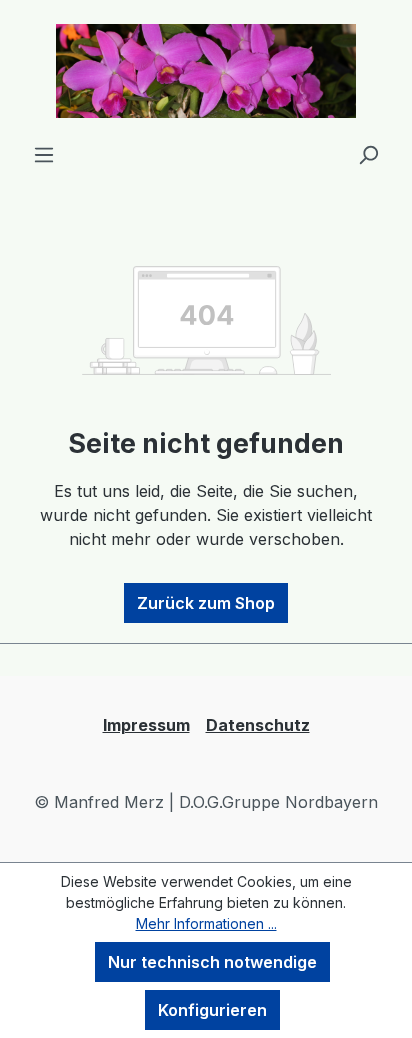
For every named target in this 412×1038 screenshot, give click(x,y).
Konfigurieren (212, 1010)
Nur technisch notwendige (212, 962)
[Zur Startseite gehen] (206, 71)
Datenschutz (258, 725)
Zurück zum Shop (206, 603)
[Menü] (44, 154)
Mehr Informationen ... (206, 923)
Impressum (146, 725)
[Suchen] (368, 154)
